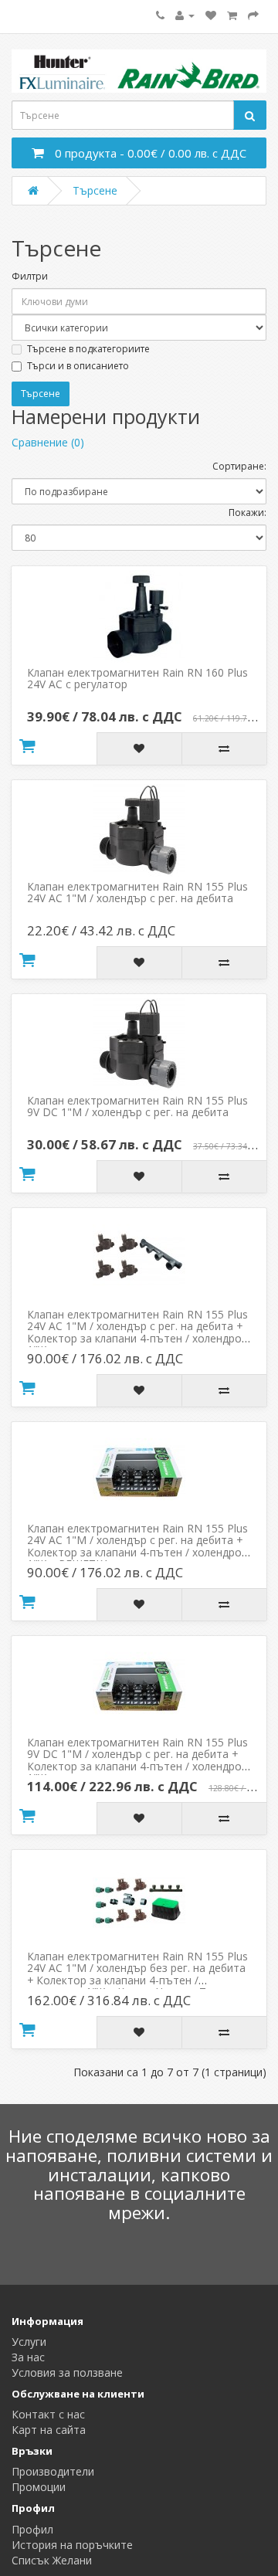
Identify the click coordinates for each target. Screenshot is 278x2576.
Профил (32, 2529)
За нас (28, 2357)
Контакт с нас (48, 2414)
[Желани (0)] (211, 15)
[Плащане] (253, 15)
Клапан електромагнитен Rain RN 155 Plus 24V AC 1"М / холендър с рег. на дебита (137, 892)
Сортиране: (239, 466)
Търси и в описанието (78, 366)
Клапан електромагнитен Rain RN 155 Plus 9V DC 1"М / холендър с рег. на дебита (137, 1106)
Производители (53, 2471)
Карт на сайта (49, 2430)
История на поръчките (72, 2545)
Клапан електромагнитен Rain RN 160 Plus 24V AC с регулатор (137, 678)
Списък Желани (52, 2560)
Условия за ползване (67, 2372)
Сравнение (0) (48, 442)
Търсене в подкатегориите (88, 349)
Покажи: (247, 512)
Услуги (29, 2342)
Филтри (30, 276)
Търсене (95, 190)
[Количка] (232, 15)
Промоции (39, 2487)
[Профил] (185, 15)
